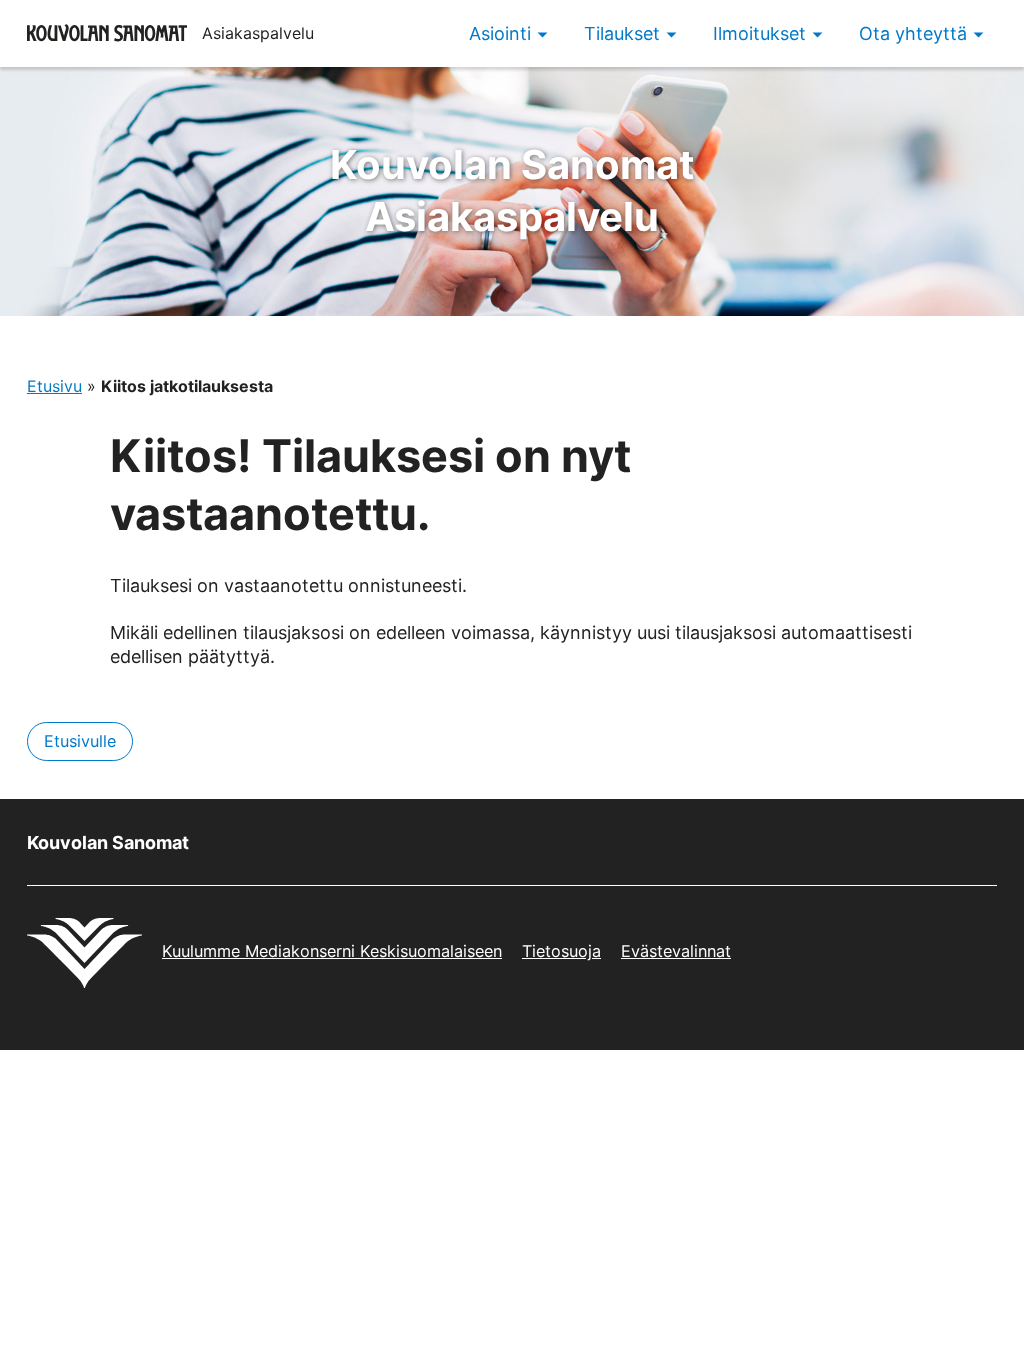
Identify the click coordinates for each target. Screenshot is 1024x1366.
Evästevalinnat (676, 951)
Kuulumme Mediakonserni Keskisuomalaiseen (332, 951)
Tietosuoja (561, 951)
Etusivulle (80, 741)
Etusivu (54, 386)
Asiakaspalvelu (512, 190)
